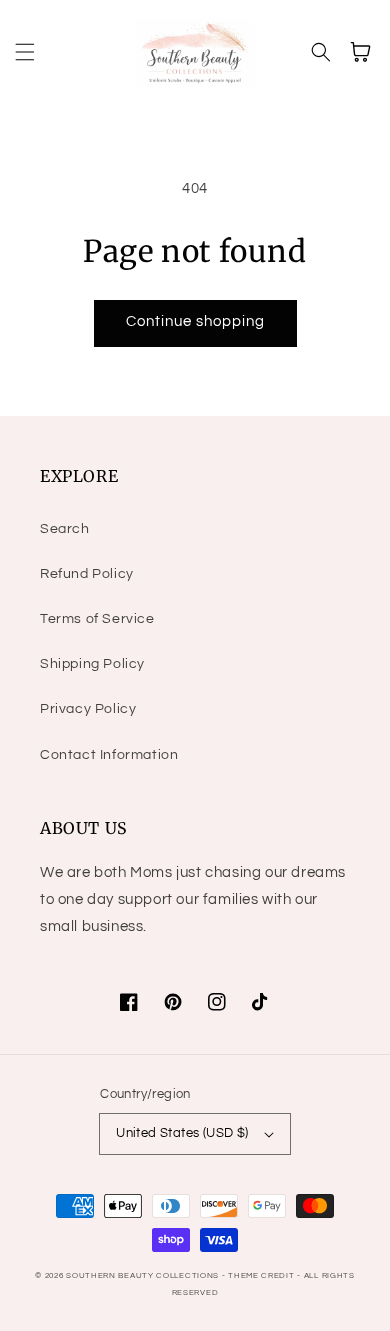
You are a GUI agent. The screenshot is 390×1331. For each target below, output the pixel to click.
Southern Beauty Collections (142, 1275)
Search (65, 529)
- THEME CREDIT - (263, 1275)
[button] (25, 52)
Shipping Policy (92, 664)
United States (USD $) (182, 1133)
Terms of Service (97, 619)
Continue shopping (195, 321)
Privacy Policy (88, 709)
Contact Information (109, 755)
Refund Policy (87, 574)
